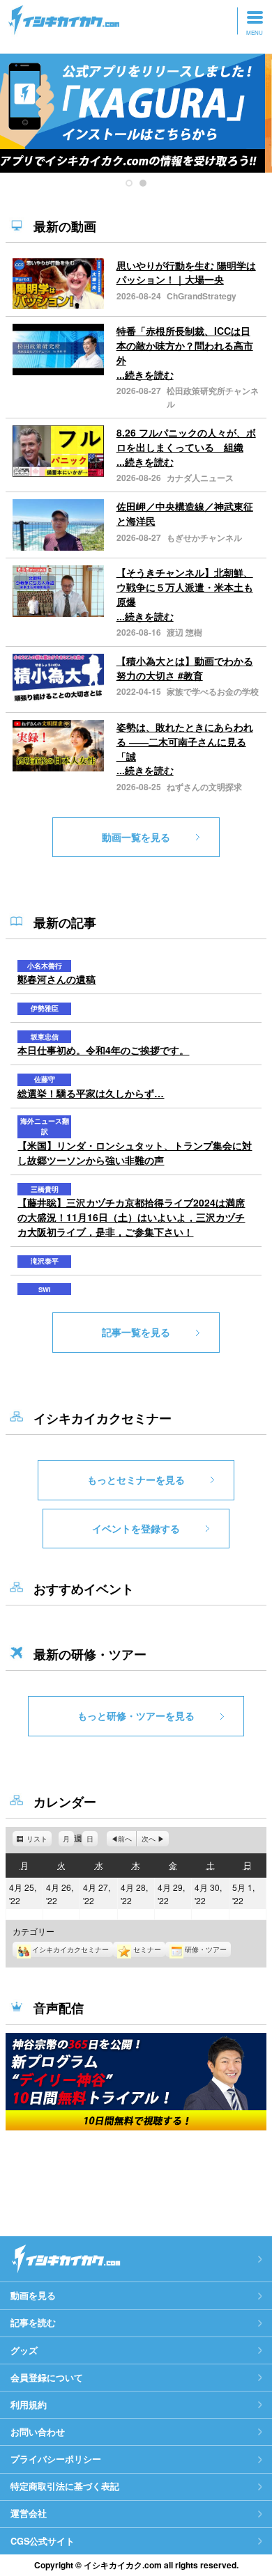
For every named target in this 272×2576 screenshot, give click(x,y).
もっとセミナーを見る (136, 1479)
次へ (149, 1839)
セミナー (147, 1949)
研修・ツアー (206, 1949)
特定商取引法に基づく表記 (65, 2486)
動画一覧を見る (136, 837)
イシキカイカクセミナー (70, 1949)
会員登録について (47, 2378)
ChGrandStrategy (202, 296)
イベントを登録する (136, 1528)
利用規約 (29, 2405)
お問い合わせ (38, 2432)
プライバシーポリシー (56, 2459)
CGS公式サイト (43, 2541)
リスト (39, 1840)
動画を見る (33, 2295)
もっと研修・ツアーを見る (136, 1715)
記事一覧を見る (136, 1332)
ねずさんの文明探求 (204, 787)
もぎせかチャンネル (204, 537)
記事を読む (33, 2323)
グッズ (24, 2350)
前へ (125, 1839)
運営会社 (29, 2513)
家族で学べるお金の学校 (213, 691)
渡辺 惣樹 (184, 632)
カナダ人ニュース (200, 478)
